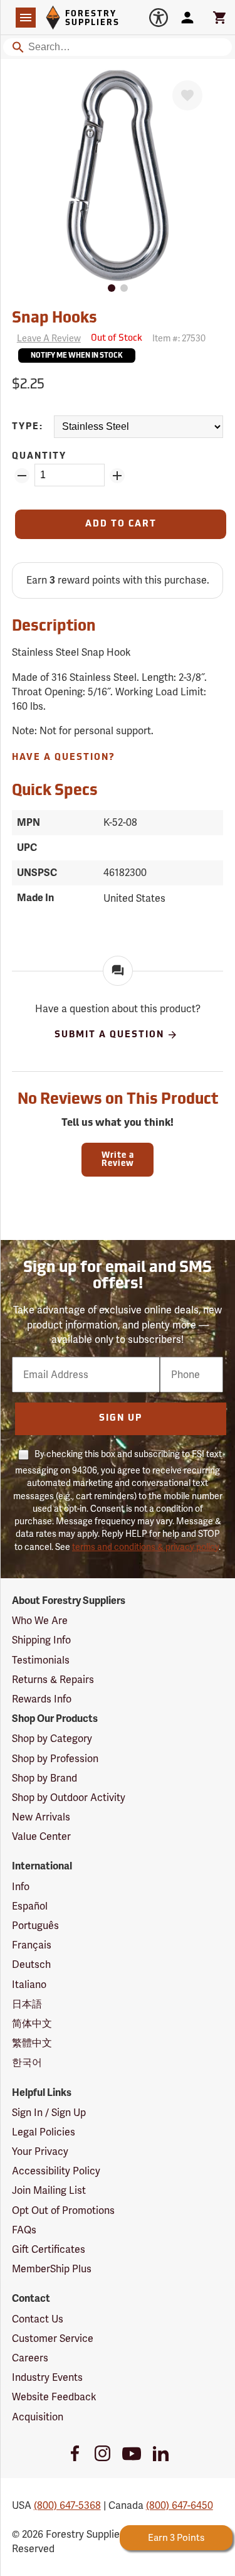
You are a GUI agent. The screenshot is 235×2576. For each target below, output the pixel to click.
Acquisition (38, 2417)
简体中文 (32, 2023)
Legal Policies (44, 2132)
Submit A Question (109, 1034)
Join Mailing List (49, 2190)
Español (30, 1906)
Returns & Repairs (53, 1680)
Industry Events (47, 2377)
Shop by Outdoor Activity (69, 1798)
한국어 (27, 2062)
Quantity (39, 457)
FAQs (24, 2230)
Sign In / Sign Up (49, 2113)
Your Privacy (40, 2151)
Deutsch (31, 1964)
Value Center (41, 1836)
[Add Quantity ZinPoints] (117, 476)
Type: (28, 427)
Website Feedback (54, 2397)
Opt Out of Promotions (63, 2210)
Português (35, 1926)
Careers (30, 2358)
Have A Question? (64, 758)
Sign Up (121, 1419)
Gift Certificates (49, 2249)
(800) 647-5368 (67, 2505)
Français (32, 1945)
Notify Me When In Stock (77, 356)
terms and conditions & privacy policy (145, 1547)
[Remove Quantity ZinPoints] (22, 476)
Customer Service (53, 2338)
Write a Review (118, 1160)
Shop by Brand (44, 1778)
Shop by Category (52, 1739)
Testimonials (41, 1660)
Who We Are (40, 1621)
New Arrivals (41, 1817)
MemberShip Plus (52, 2269)
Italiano (29, 1985)
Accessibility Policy (56, 2171)
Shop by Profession (55, 1759)
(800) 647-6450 (180, 2505)
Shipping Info (41, 1640)
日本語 (27, 2004)
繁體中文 (32, 2043)
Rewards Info (42, 1699)
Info (21, 1887)
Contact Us (38, 2319)
